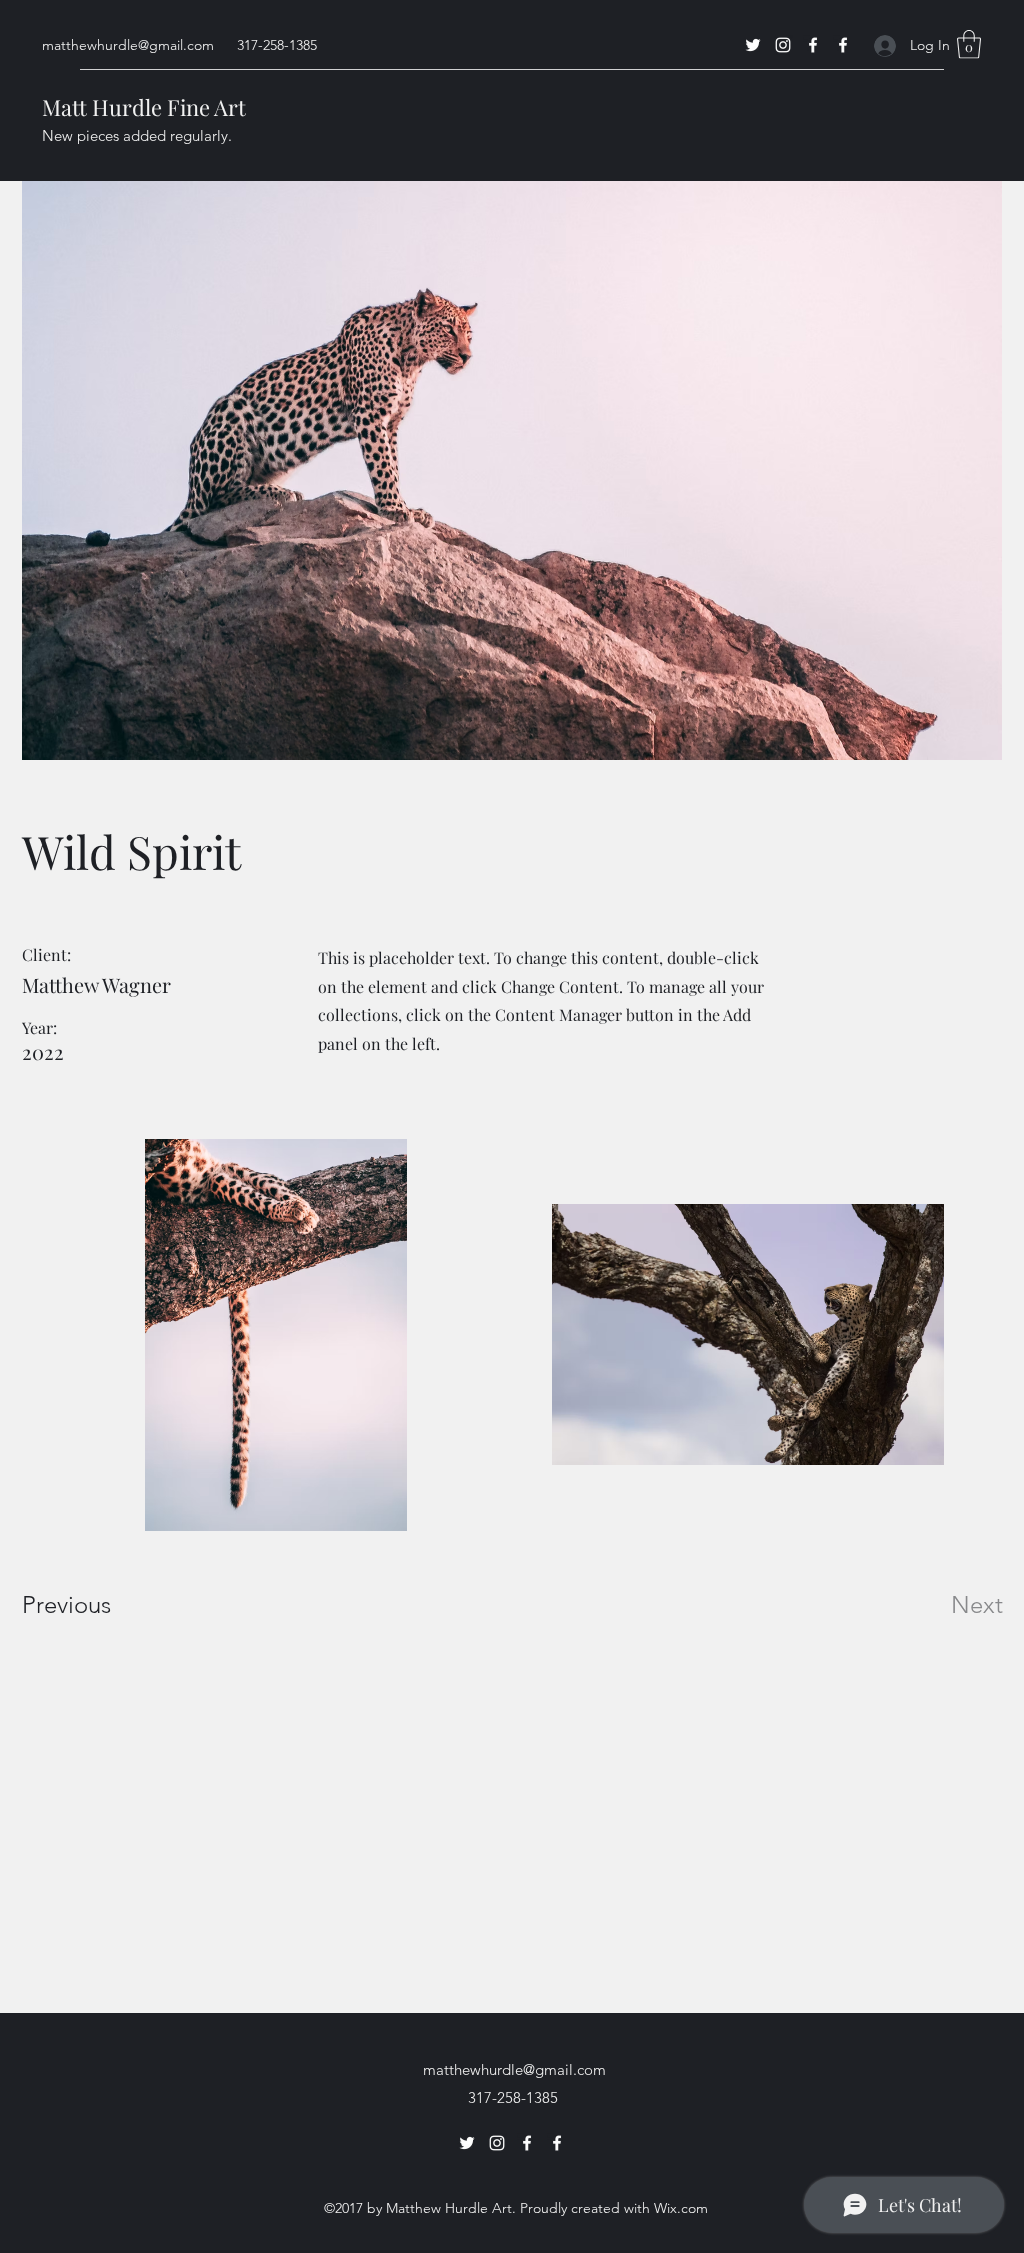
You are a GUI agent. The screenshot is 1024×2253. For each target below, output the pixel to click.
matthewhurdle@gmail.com (128, 45)
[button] (969, 44)
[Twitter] (753, 45)
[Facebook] (813, 45)
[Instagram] (783, 45)
